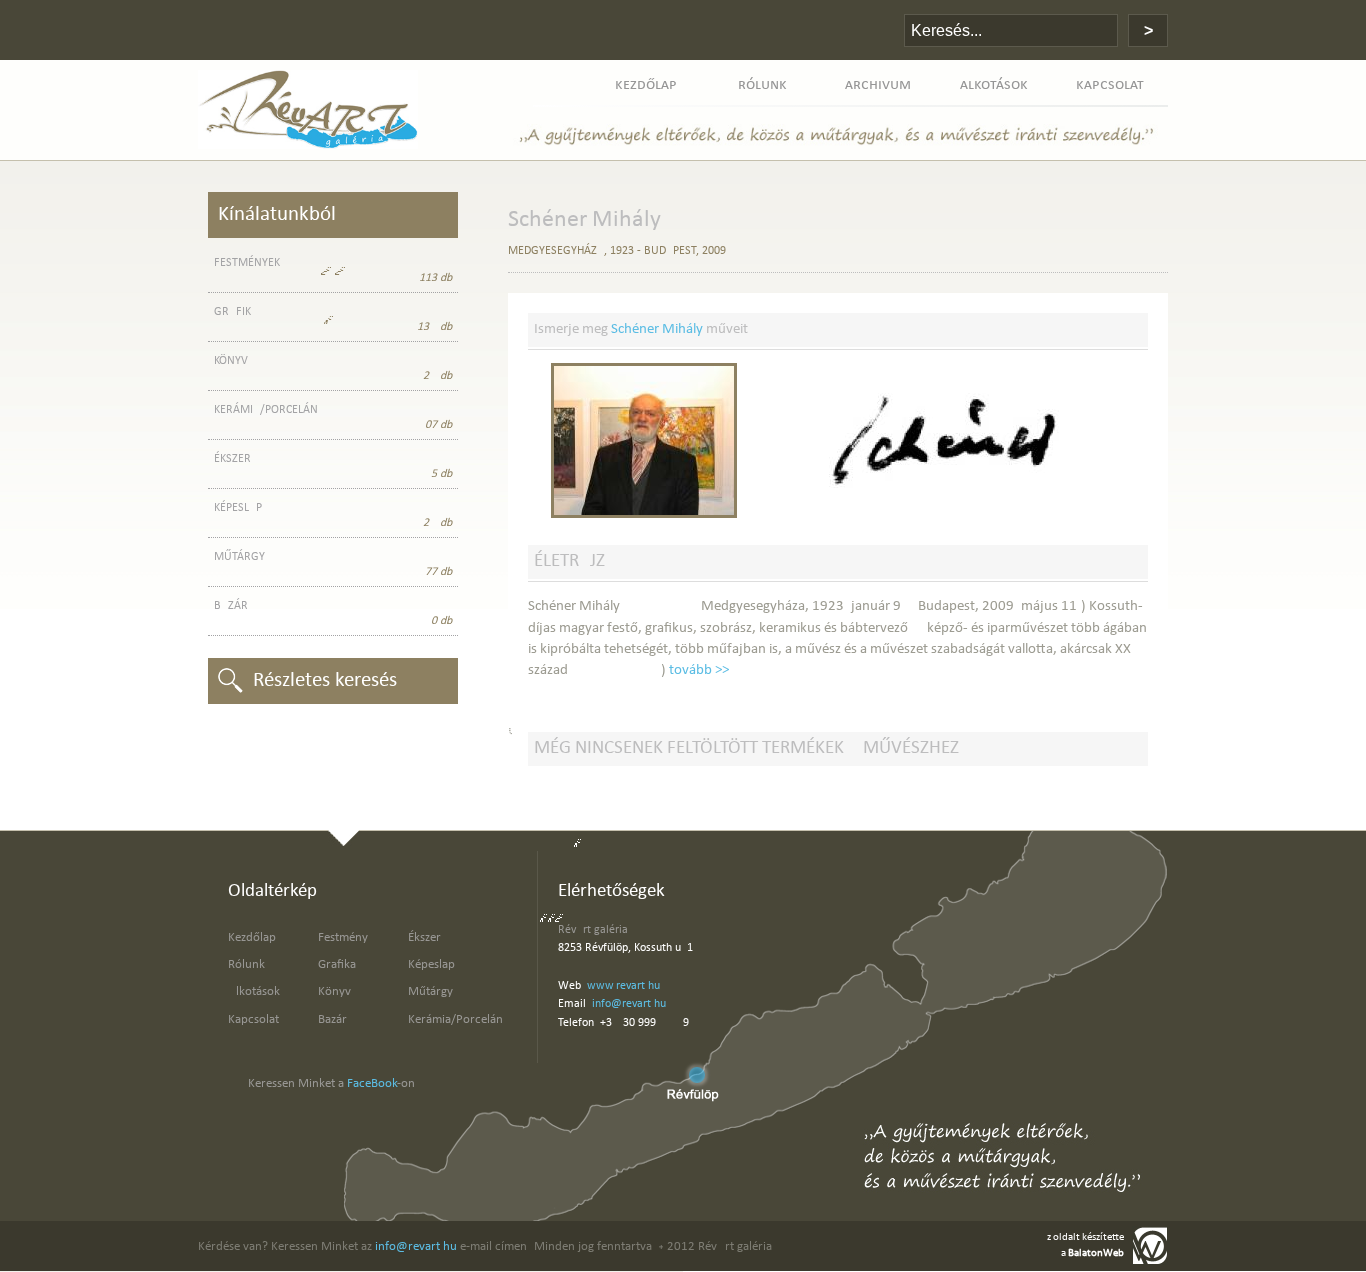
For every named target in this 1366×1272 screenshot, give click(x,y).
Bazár (332, 1019)
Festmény (343, 937)
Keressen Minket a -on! (333, 1083)
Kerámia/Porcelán (455, 1019)
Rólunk (246, 964)
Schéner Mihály (657, 329)
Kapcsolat (253, 1019)
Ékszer (424, 937)
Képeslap (431, 964)
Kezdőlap (252, 937)
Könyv (334, 991)
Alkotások (254, 991)
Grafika (337, 964)
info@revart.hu (629, 1004)
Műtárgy (430, 991)
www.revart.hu (623, 986)
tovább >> (699, 670)
